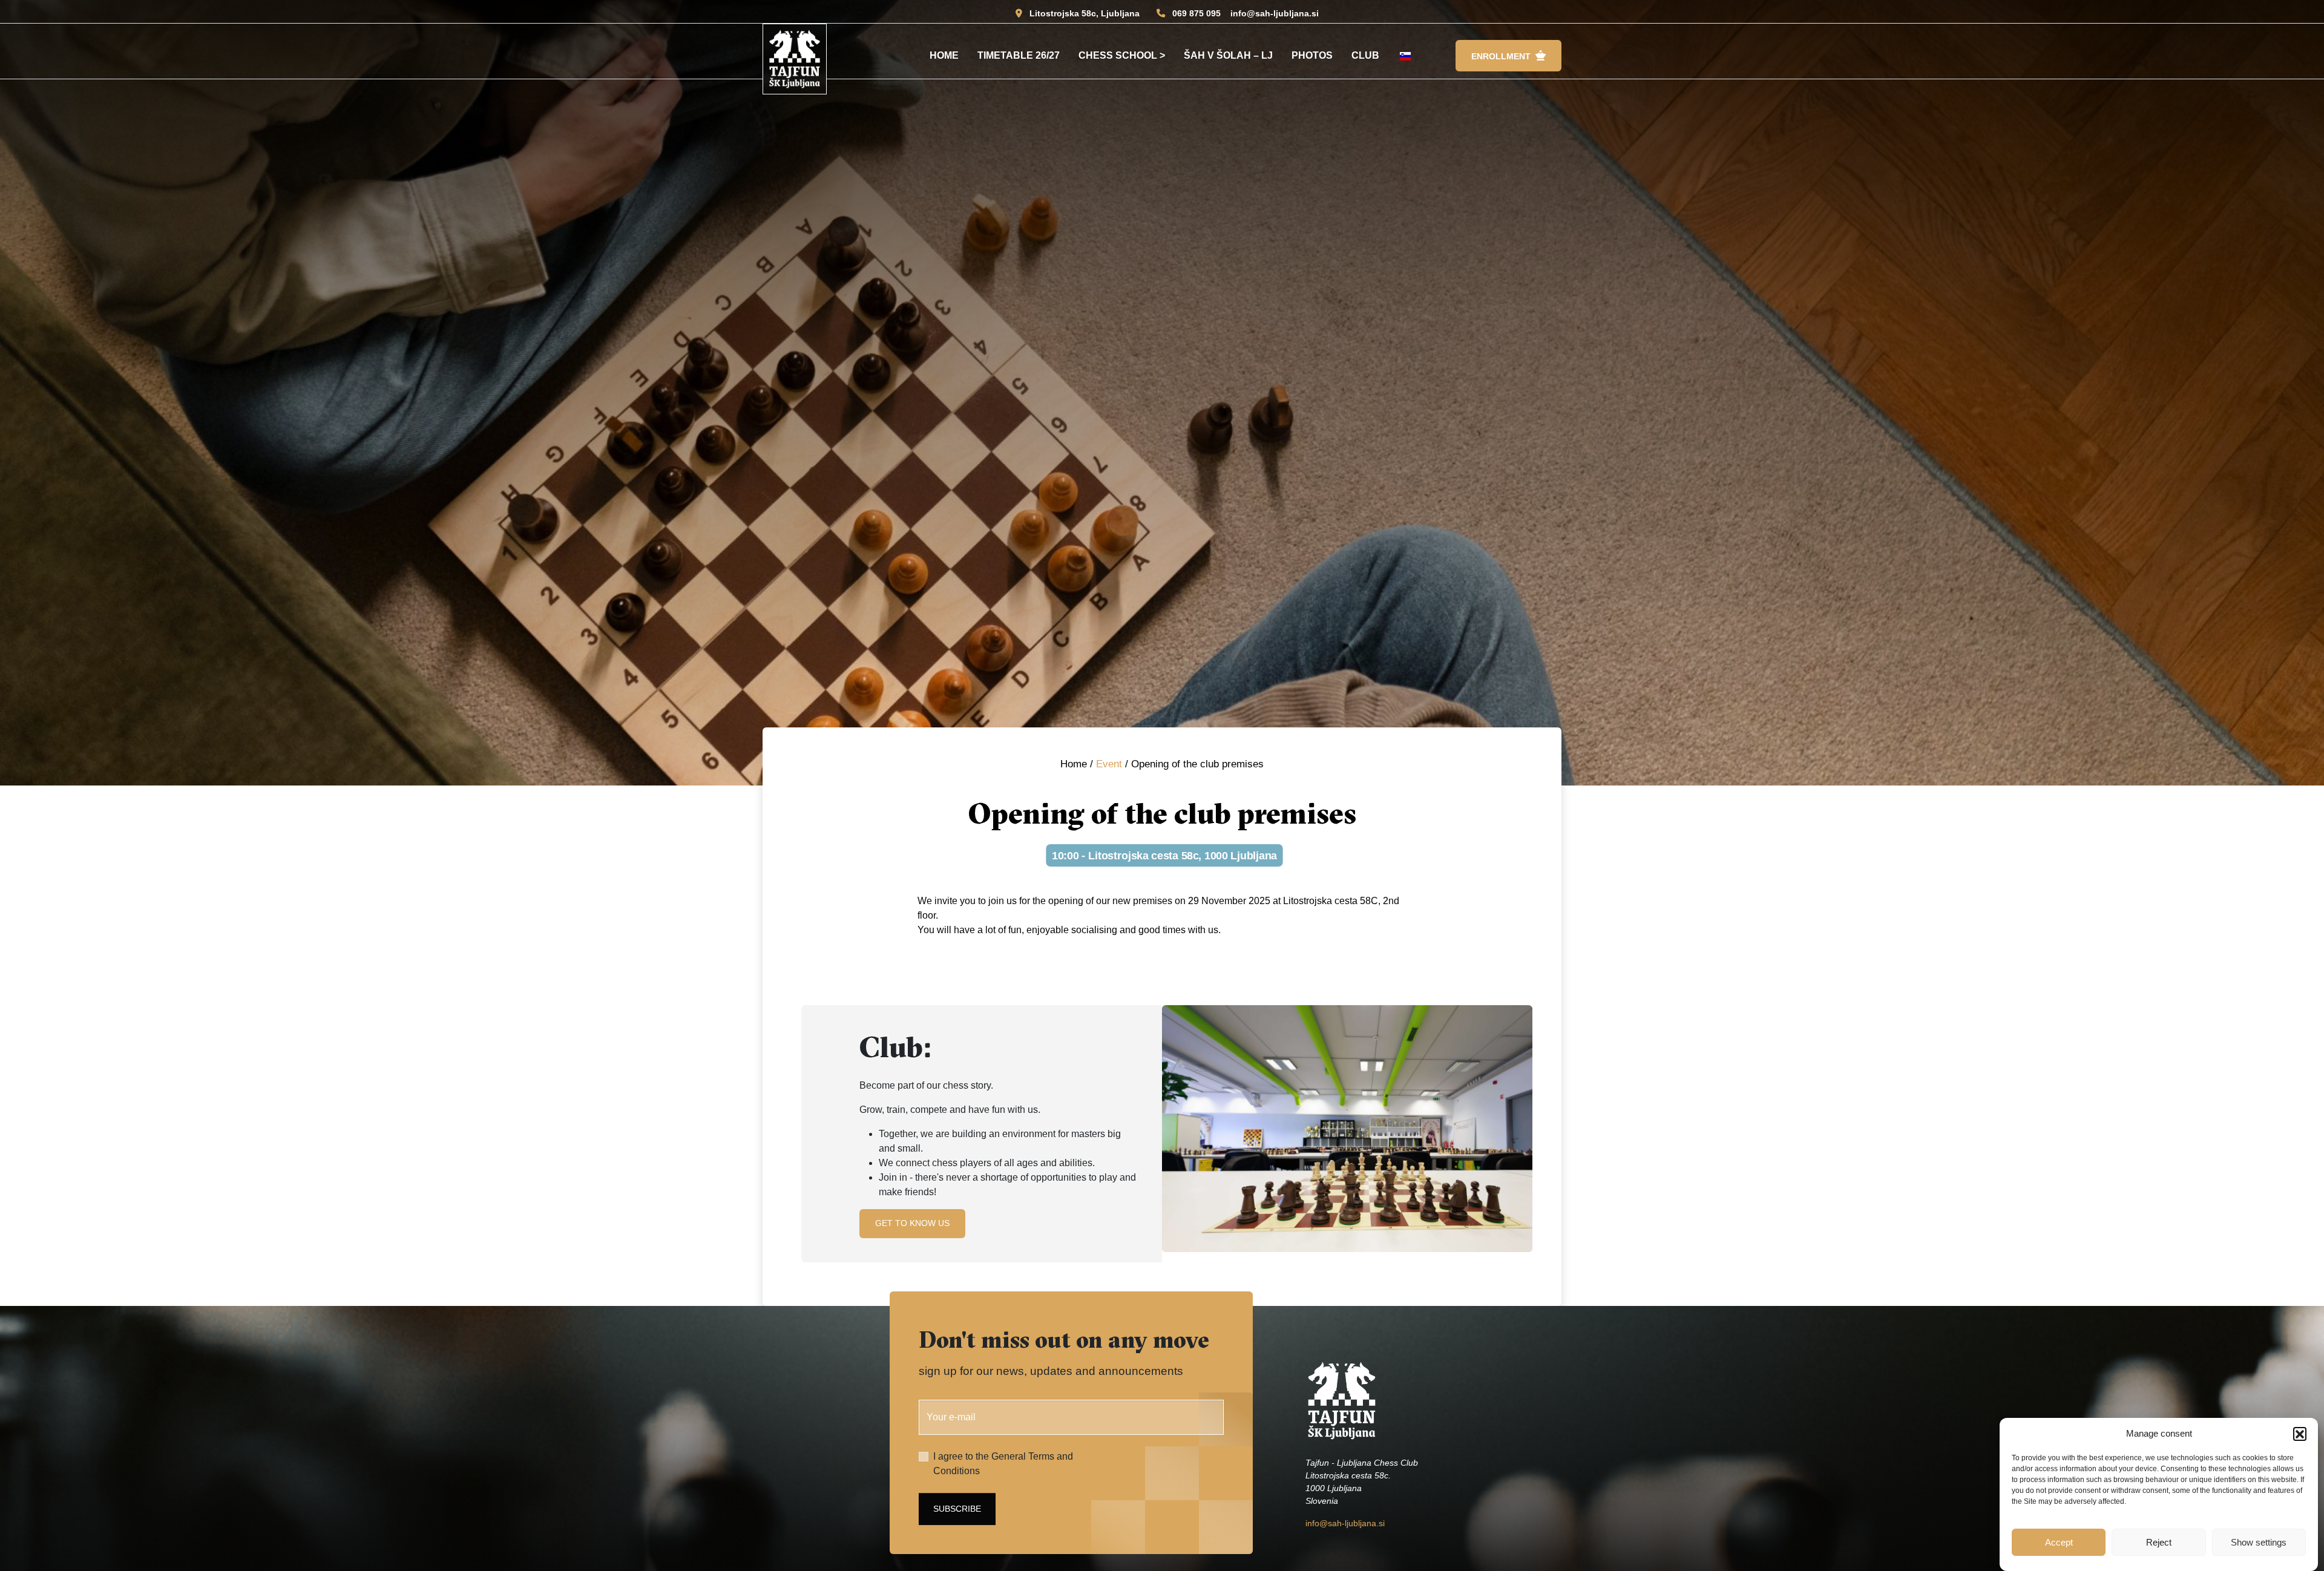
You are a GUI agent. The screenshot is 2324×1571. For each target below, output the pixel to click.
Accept (2059, 1542)
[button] (2300, 1434)
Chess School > (1122, 55)
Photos (1312, 55)
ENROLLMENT (1501, 56)
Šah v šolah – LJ (1228, 55)
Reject (2159, 1542)
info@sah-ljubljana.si (1275, 13)
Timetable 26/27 (1019, 55)
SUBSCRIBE (957, 1509)
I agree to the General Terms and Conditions (1003, 1464)
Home (944, 55)
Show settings (2259, 1542)
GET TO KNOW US (912, 1223)
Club (1365, 55)
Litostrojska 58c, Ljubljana (1085, 13)
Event (1109, 764)
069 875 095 (1196, 13)
